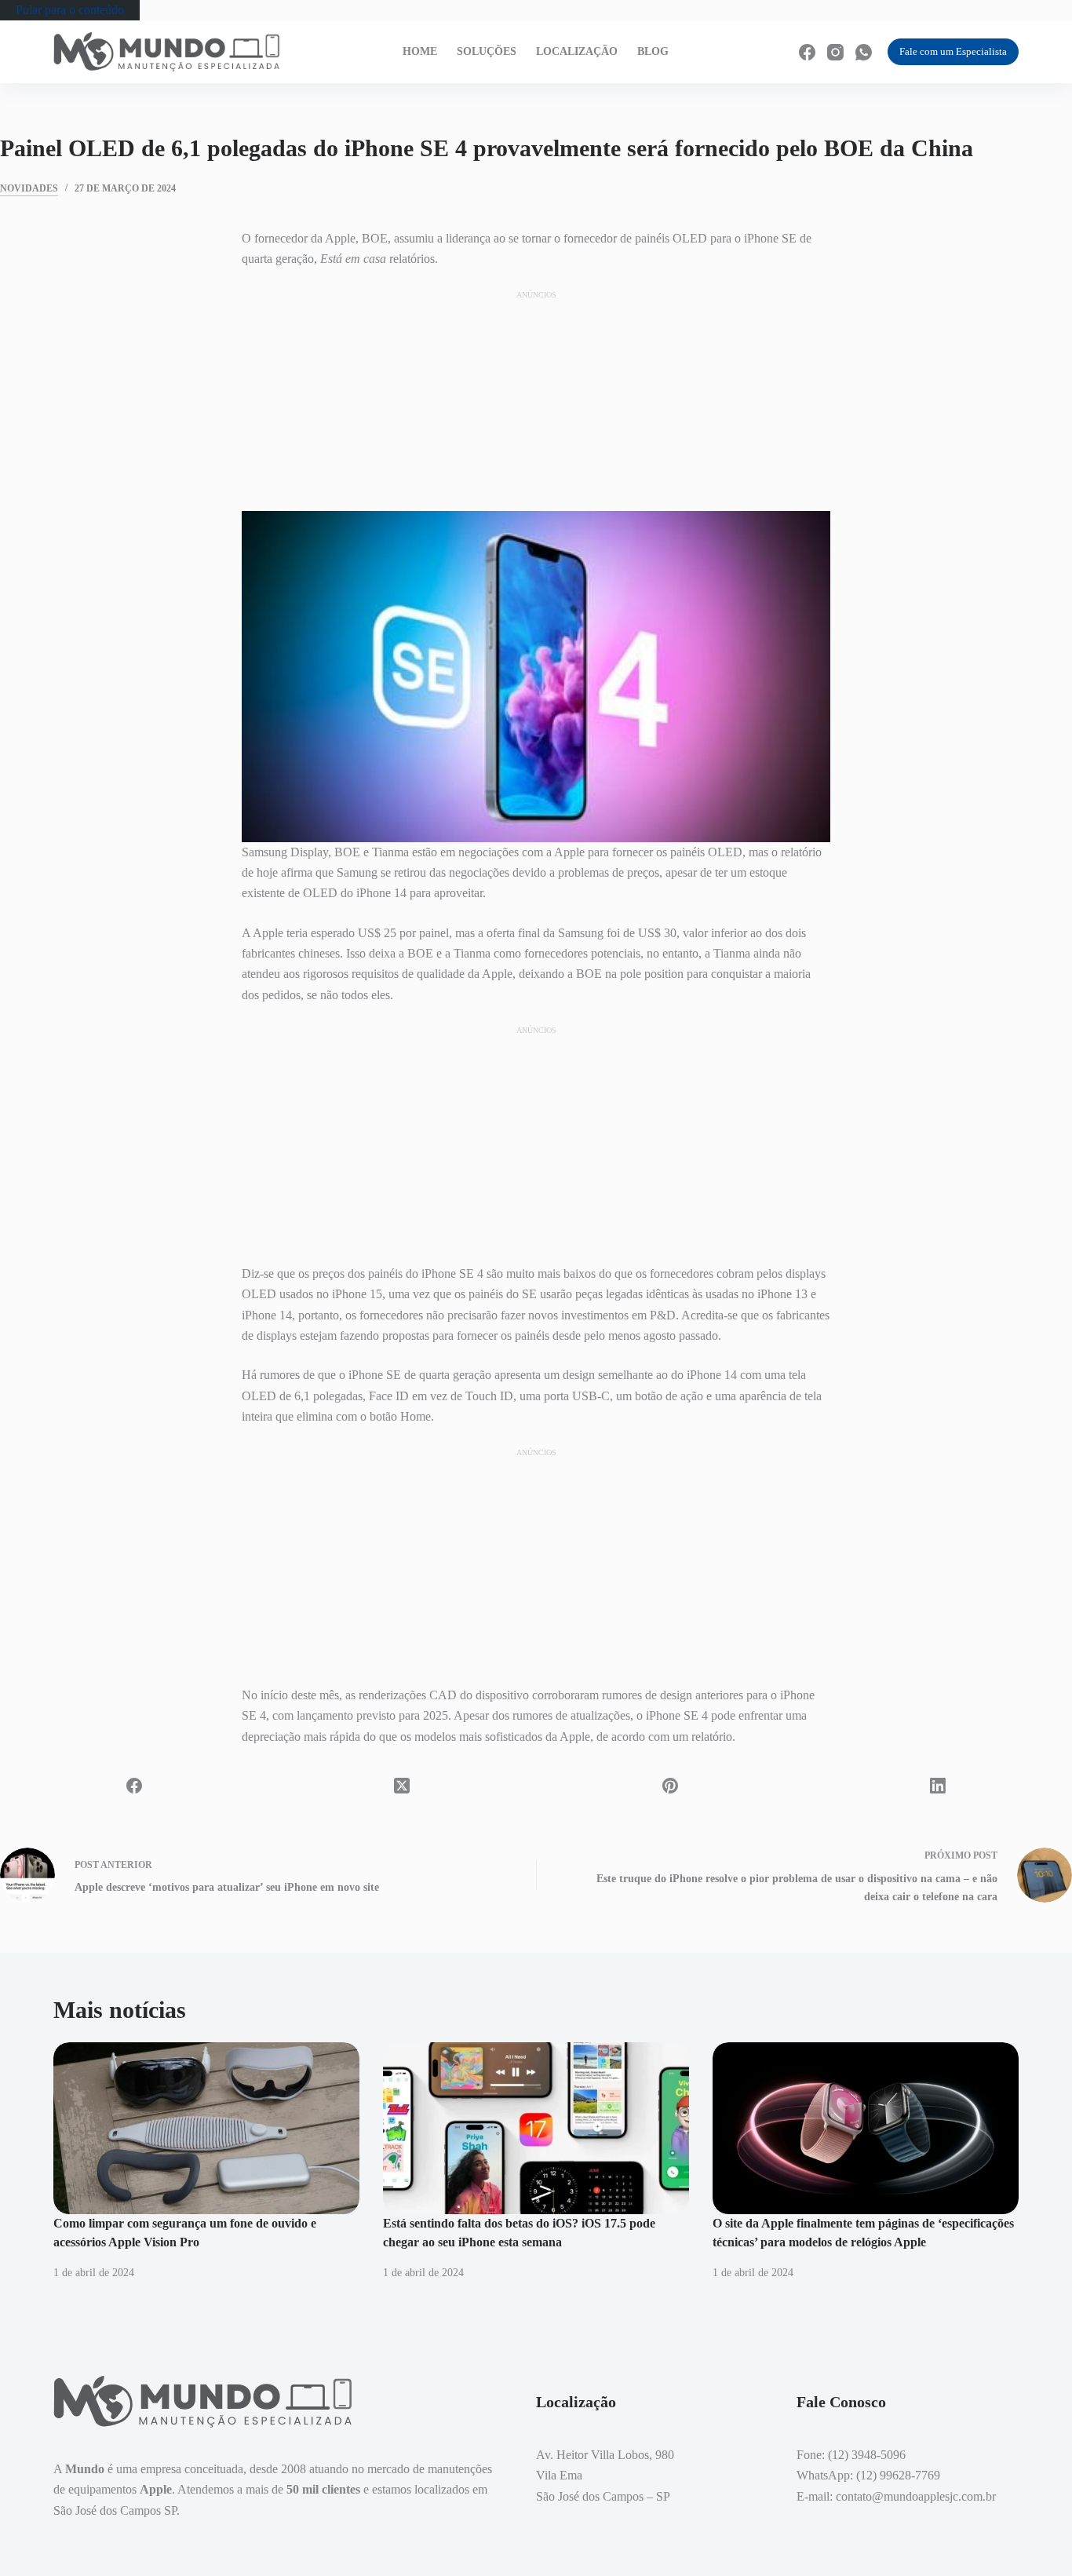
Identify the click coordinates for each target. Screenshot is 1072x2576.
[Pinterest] (670, 1786)
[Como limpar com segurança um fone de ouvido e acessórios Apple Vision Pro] (206, 2128)
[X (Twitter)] (403, 1786)
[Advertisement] (536, 400)
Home (420, 51)
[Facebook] (807, 52)
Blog (653, 51)
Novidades (29, 188)
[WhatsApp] (864, 52)
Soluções (487, 51)
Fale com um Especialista (953, 51)
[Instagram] (835, 52)
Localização (577, 51)
